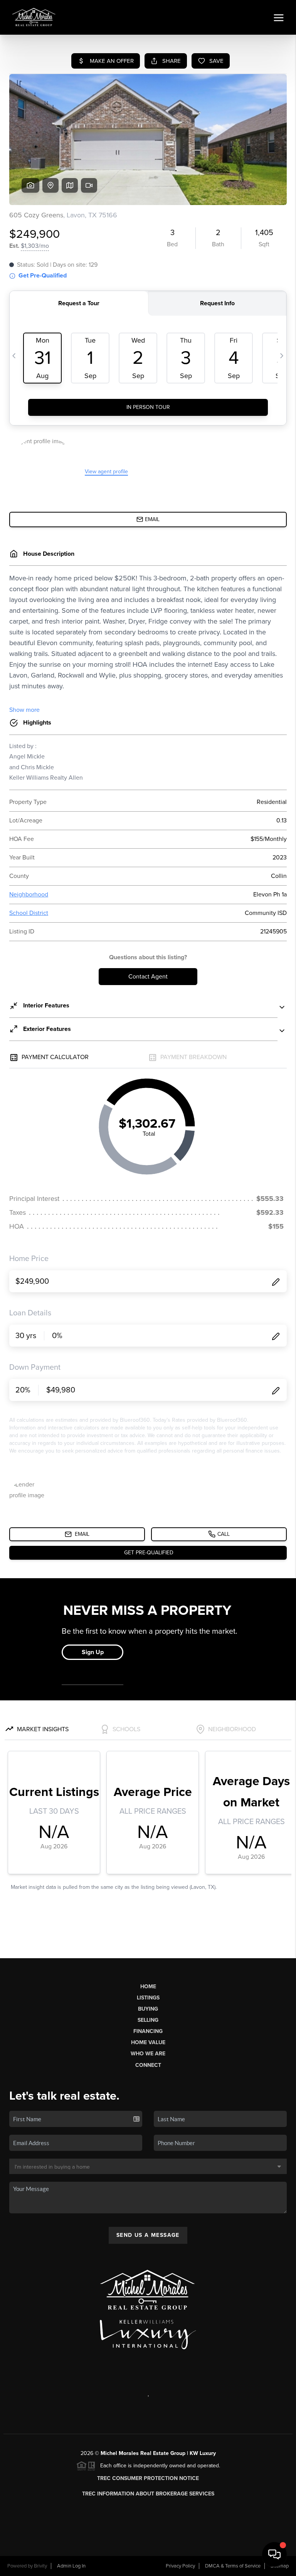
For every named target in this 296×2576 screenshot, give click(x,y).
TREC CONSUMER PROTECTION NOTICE (148, 2478)
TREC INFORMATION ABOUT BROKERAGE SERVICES (148, 2494)
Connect (148, 2065)
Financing (148, 2031)
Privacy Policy (180, 2566)
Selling (148, 2020)
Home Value (148, 2042)
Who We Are (148, 2054)
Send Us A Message (148, 2235)
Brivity (40, 2566)
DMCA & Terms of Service (233, 2566)
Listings (148, 1998)
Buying (148, 2009)
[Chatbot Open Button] (274, 2554)
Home (148, 1987)
